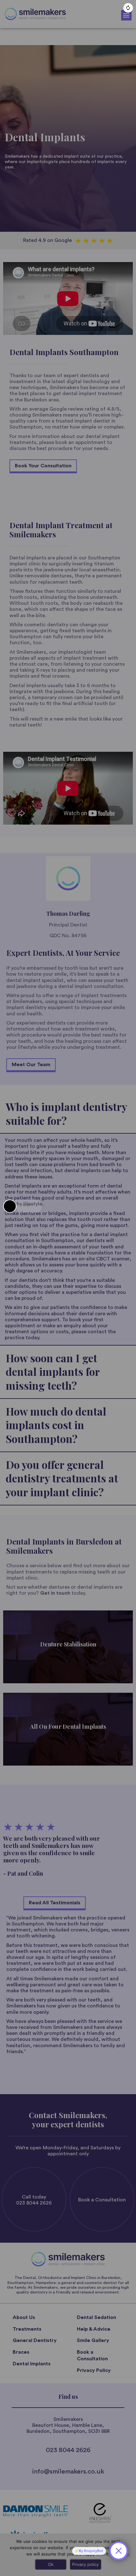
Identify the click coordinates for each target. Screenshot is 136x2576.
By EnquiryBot (91, 2551)
